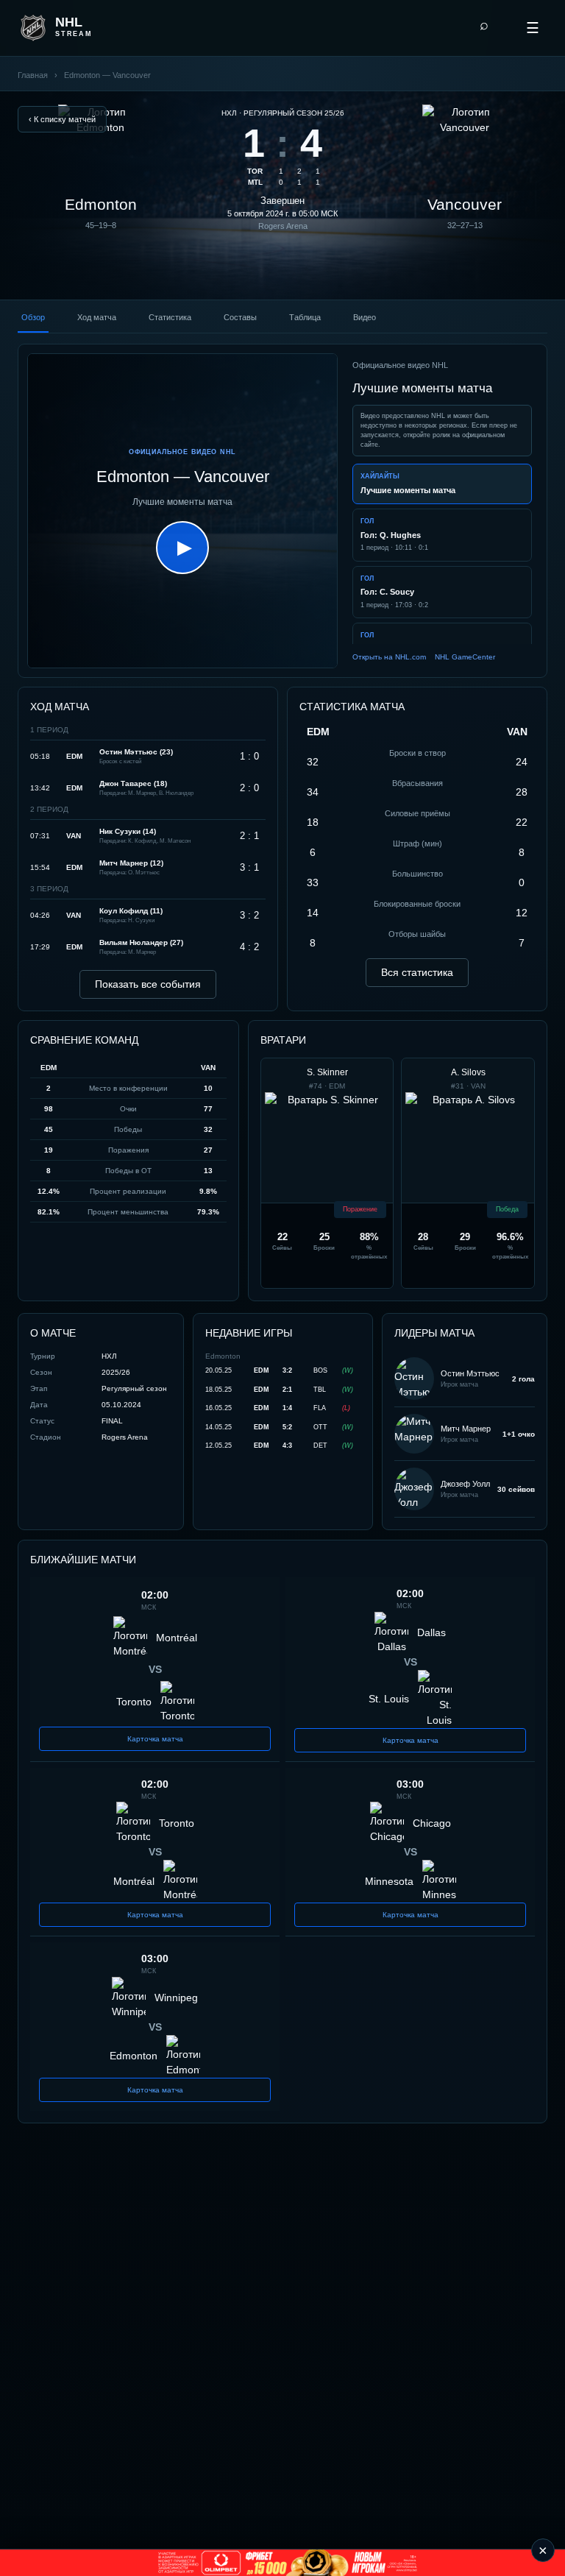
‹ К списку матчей (62, 119)
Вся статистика (417, 972)
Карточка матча (155, 1739)
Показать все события (148, 984)
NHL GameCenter (465, 657)
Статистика (170, 317)
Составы (240, 317)
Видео (365, 317)
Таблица (305, 317)
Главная (33, 75)
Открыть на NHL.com (389, 657)
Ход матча (97, 317)
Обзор (33, 317)
